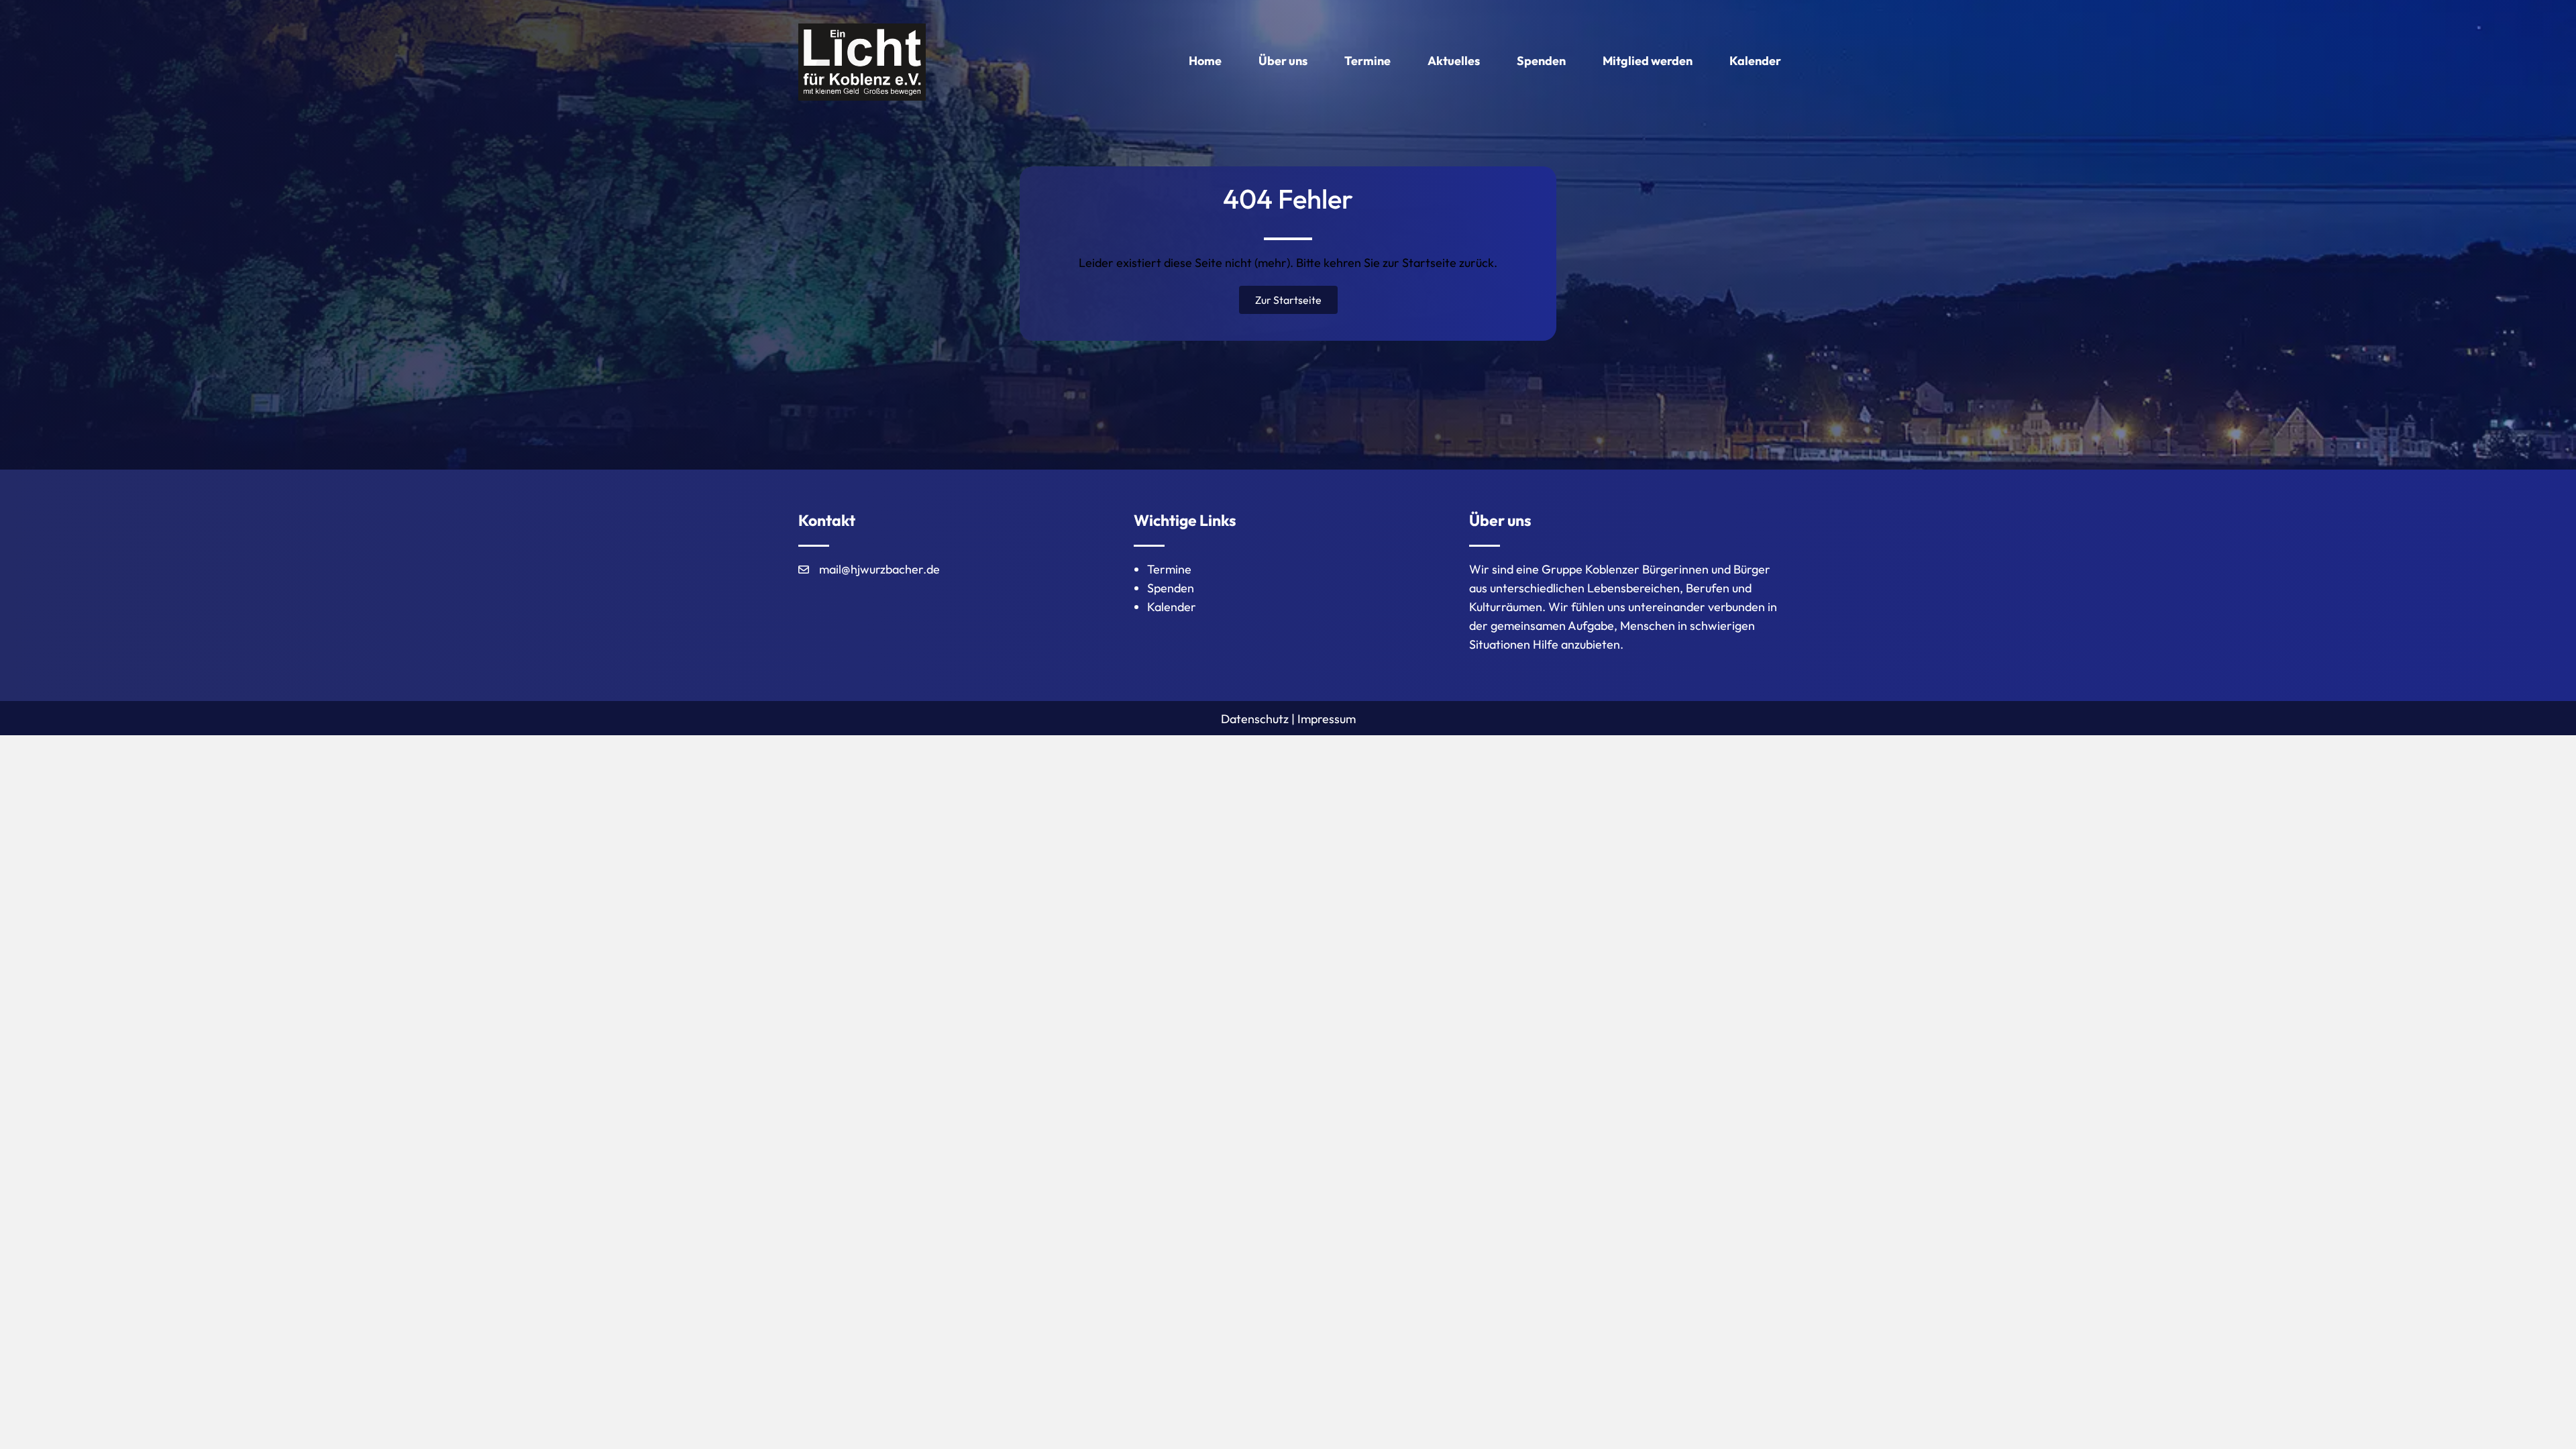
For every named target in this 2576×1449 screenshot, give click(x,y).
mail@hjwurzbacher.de (879, 569)
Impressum (1327, 719)
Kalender (1172, 607)
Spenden (1171, 588)
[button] (1288, 300)
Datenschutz (1255, 719)
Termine (1169, 569)
